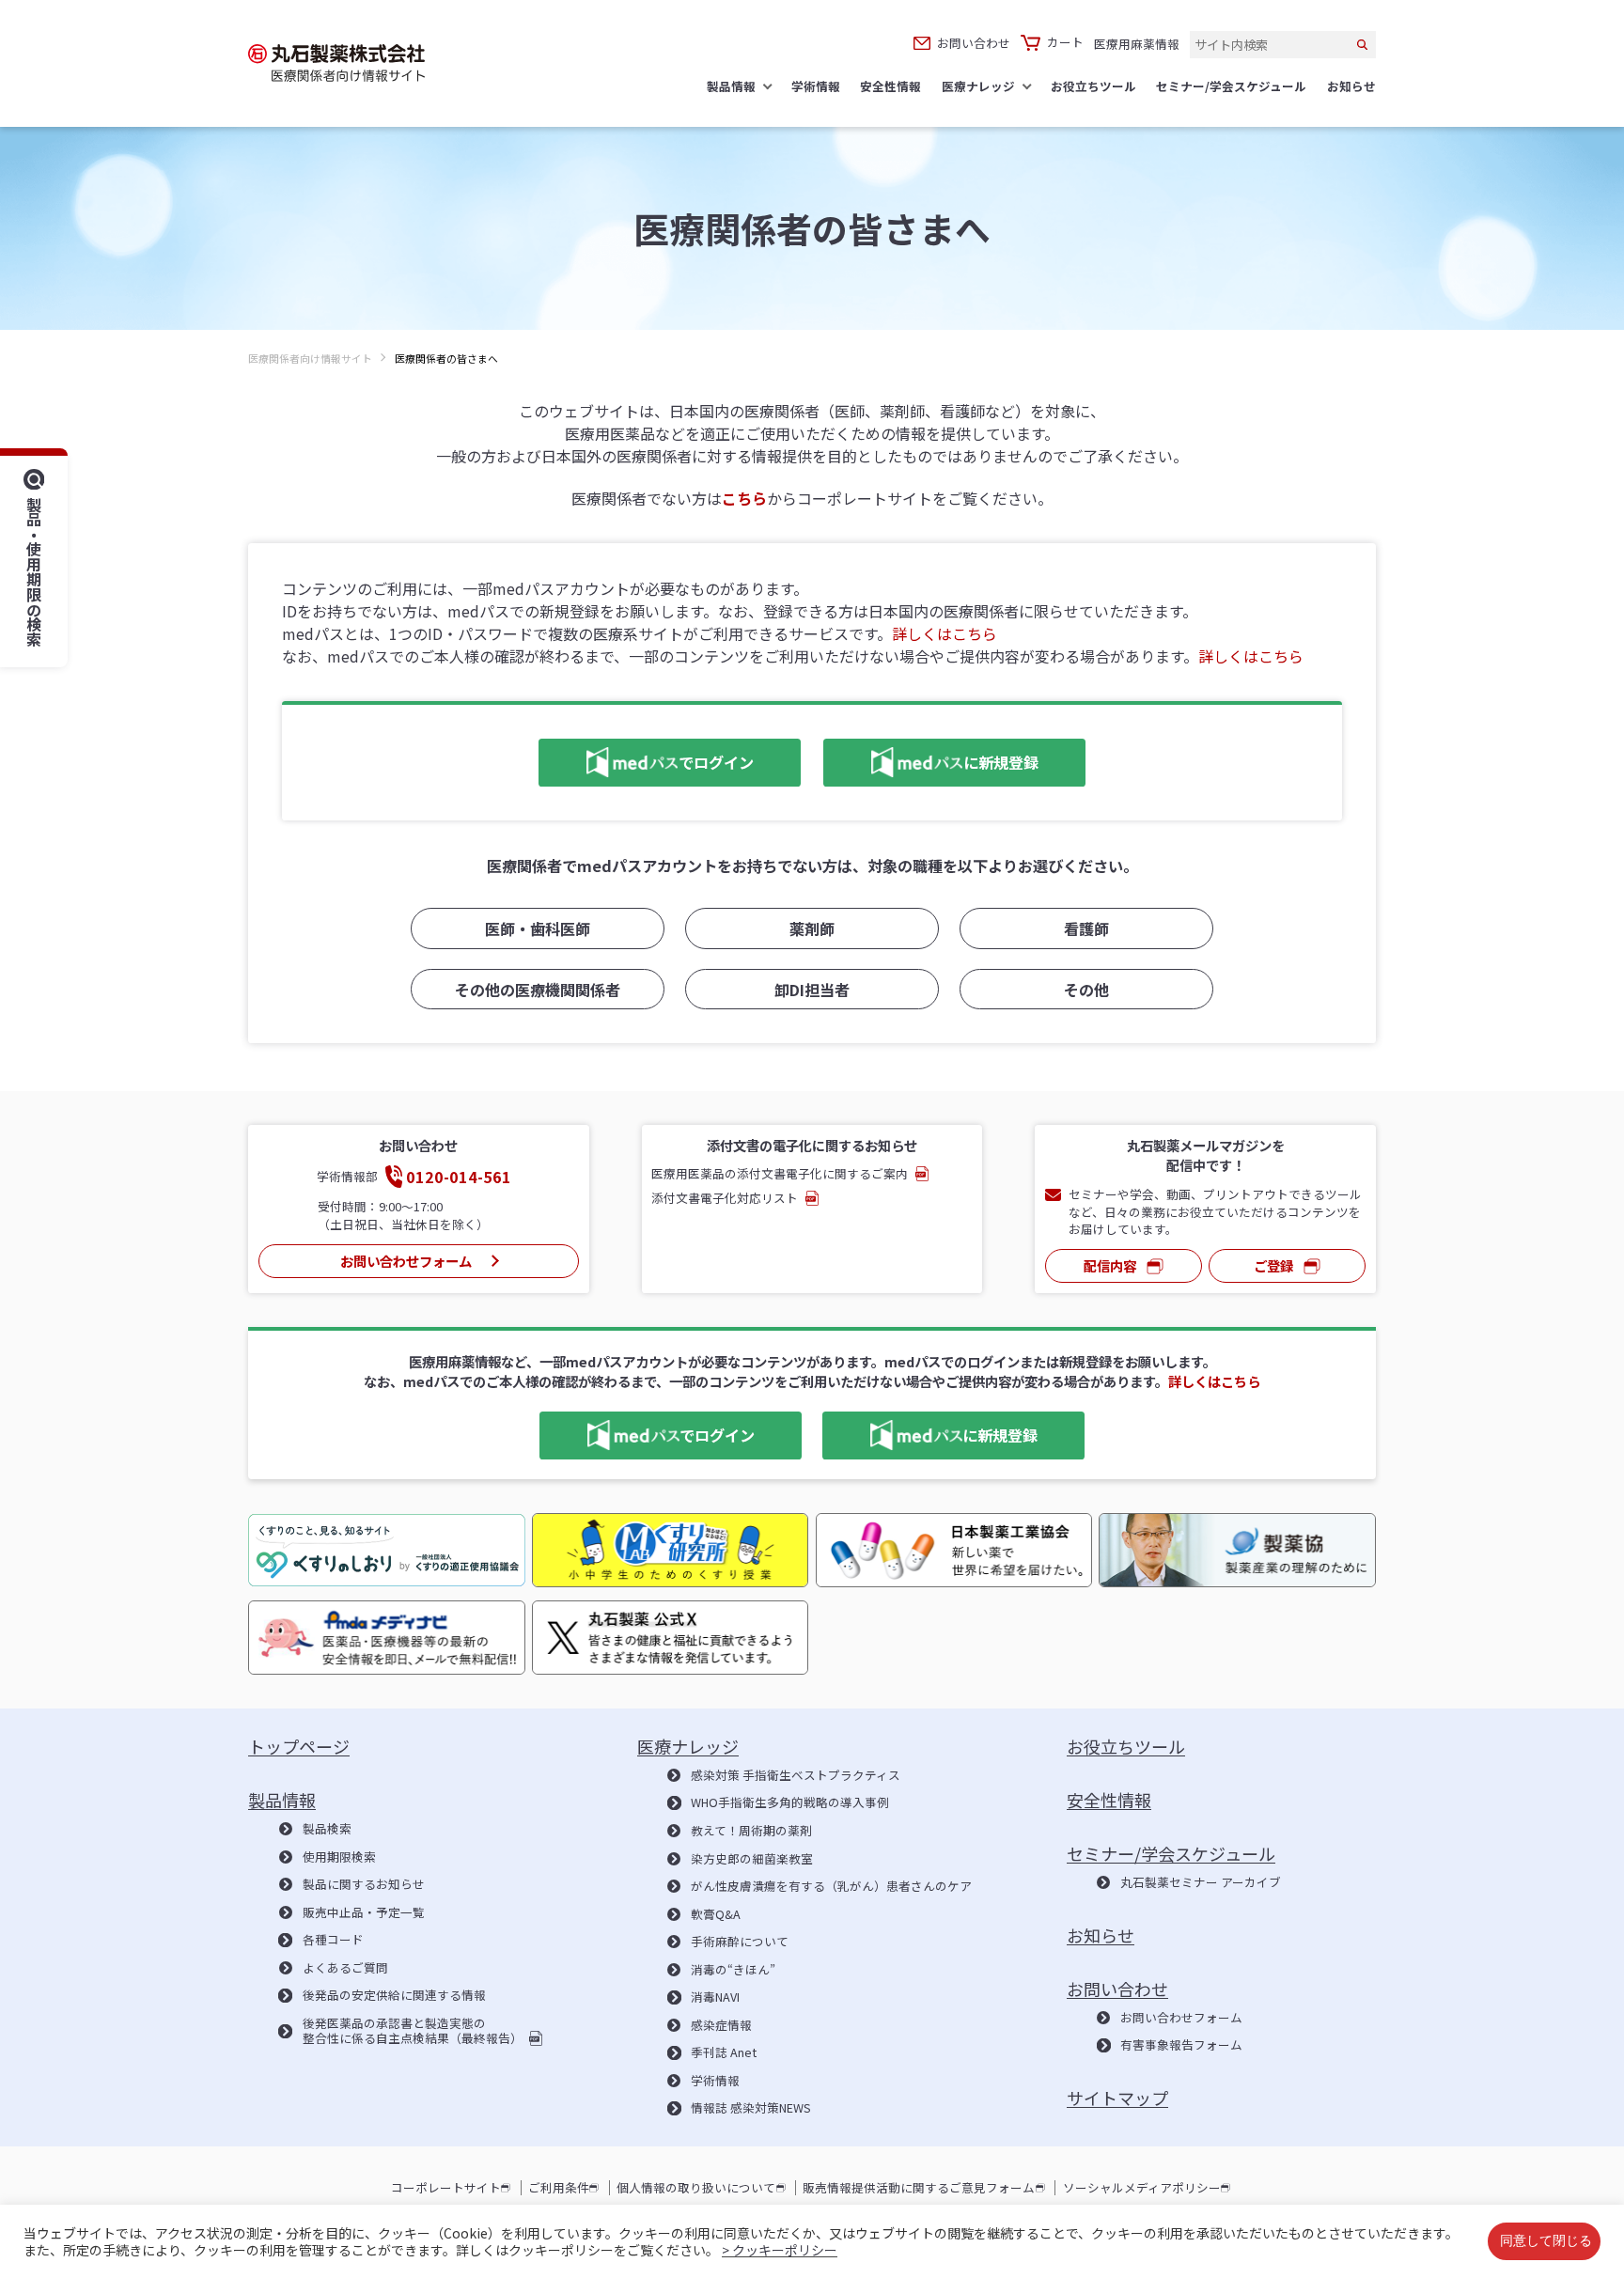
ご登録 (1273, 1265)
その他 (1086, 990)
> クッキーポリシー (780, 2250)
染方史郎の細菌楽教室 (752, 1859)
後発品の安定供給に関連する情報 (394, 1995)
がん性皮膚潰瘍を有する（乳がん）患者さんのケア (831, 1886)
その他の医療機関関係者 (538, 990)
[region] (812, 375)
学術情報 (715, 2081)
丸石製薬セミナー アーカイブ (1201, 1882)
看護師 (1086, 928)
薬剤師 (812, 928)
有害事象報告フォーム (1181, 2045)
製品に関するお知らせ (363, 1884)
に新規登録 (931, 760)
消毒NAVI (715, 1997)
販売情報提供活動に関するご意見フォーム (919, 2188)
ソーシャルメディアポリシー (1142, 2188)
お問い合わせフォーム (406, 1261)
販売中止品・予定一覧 (363, 1912)
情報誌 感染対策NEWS (751, 2108)
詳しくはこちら (945, 633)
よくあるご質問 (345, 1968)
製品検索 (327, 1829)
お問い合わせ (974, 43)
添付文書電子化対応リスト (725, 1198)
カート (1065, 42)
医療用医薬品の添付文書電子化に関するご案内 (780, 1174)
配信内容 (1110, 1265)
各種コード (333, 1940)
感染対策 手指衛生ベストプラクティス (796, 1775)
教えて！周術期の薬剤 (751, 1831)
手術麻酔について (740, 1942)
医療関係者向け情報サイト (310, 358)
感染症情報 (721, 2025)
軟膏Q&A (716, 1914)
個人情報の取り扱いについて (696, 2188)
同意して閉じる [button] (1546, 2241)
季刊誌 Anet (724, 2052)
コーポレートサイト (446, 2188)
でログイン (646, 760)
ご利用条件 (559, 2188)
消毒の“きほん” (733, 1970)
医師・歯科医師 (538, 928)
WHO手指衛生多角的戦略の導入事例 (790, 1802)
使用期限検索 (339, 1857)
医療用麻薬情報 (1137, 44)
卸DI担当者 (812, 990)
